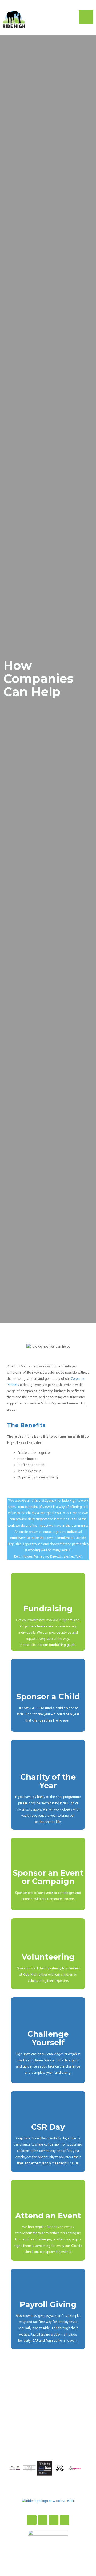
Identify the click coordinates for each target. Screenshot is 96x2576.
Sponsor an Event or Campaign (48, 1877)
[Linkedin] (65, 2520)
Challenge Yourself (48, 2038)
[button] (12, 2469)
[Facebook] (32, 2520)
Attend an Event (48, 2216)
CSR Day (48, 2127)
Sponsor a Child (48, 1696)
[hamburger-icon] (86, 17)
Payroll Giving (48, 2304)
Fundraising (48, 1609)
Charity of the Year (48, 1781)
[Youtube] (54, 2520)
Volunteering (48, 1957)
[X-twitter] (43, 2520)
